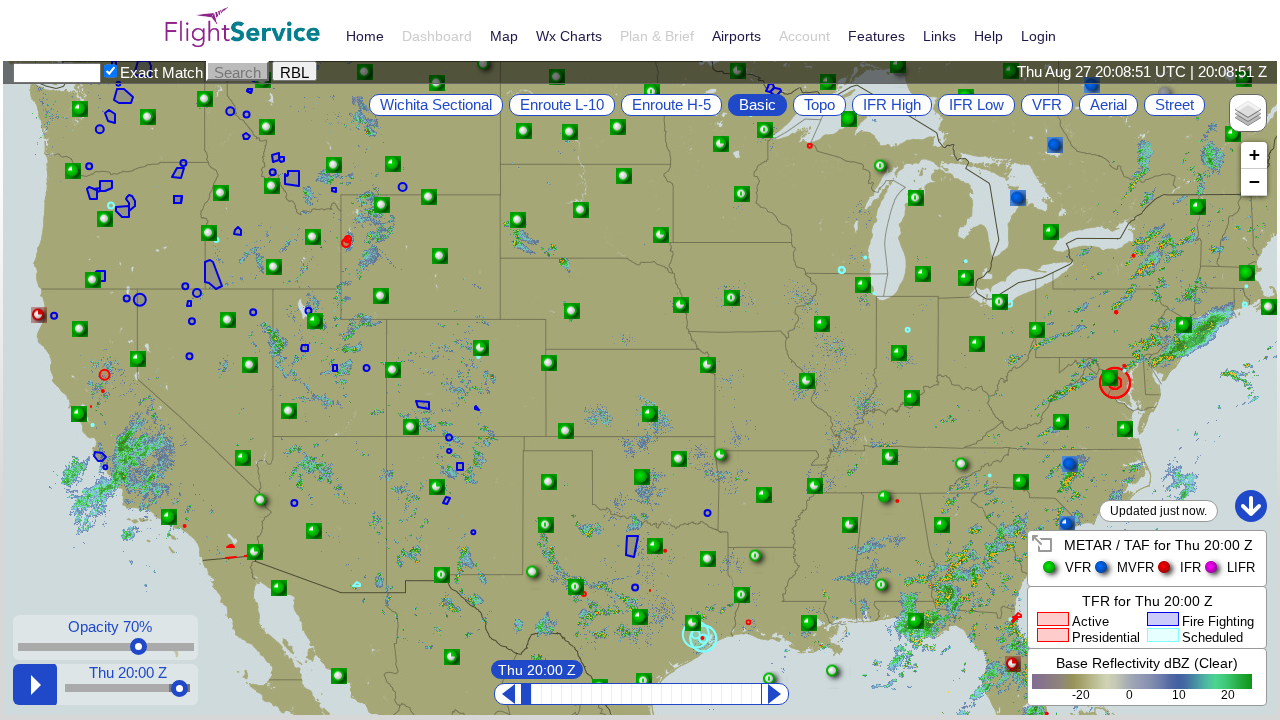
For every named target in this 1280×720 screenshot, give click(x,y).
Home (365, 36)
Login (1038, 36)
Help (988, 36)
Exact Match (161, 72)
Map (504, 36)
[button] (255, 552)
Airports (736, 36)
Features (876, 36)
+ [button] (1254, 154)
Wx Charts (569, 36)
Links (939, 36)
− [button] (1254, 181)
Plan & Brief (657, 36)
